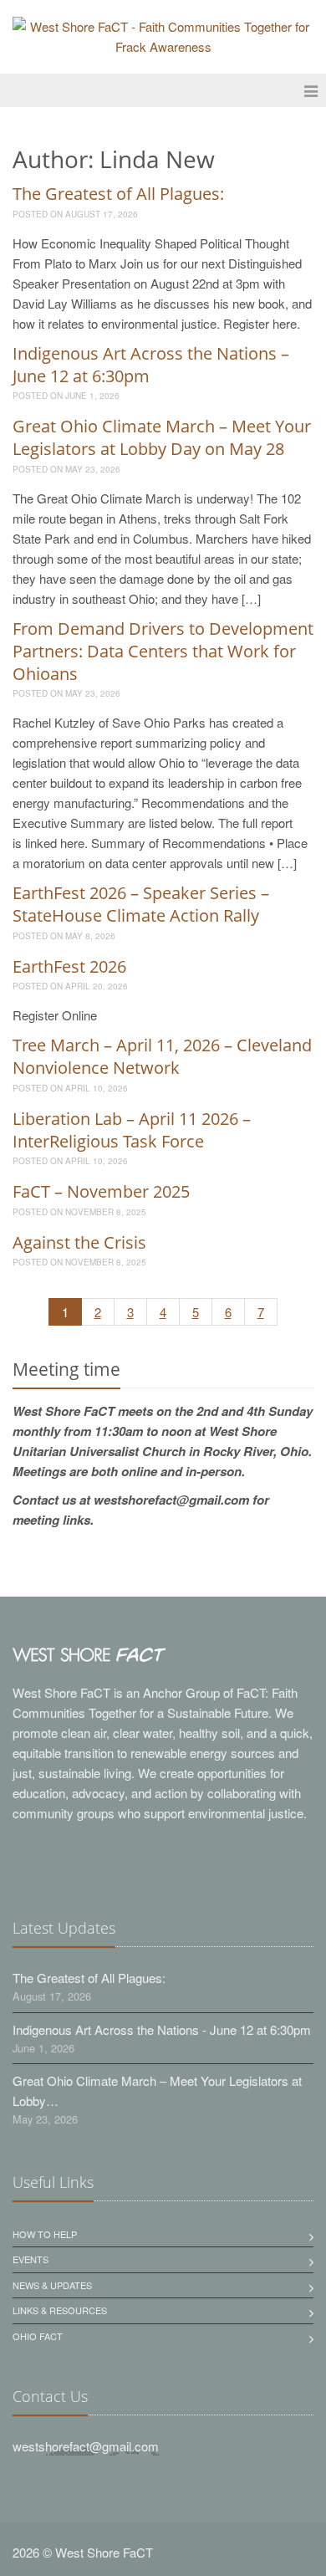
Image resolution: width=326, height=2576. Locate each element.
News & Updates (52, 2285)
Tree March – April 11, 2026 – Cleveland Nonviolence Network (162, 1056)
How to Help (45, 2234)
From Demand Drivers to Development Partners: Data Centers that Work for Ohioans (163, 651)
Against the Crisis (79, 1242)
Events (31, 2259)
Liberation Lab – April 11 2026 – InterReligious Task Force (132, 1130)
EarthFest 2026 (69, 966)
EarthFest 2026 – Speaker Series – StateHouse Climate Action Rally (141, 904)
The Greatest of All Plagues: (118, 194)
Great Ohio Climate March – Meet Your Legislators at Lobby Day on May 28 (162, 437)
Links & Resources (60, 2310)
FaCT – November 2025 (101, 1191)
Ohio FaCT (38, 2336)
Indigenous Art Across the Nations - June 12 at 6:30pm (162, 2029)
